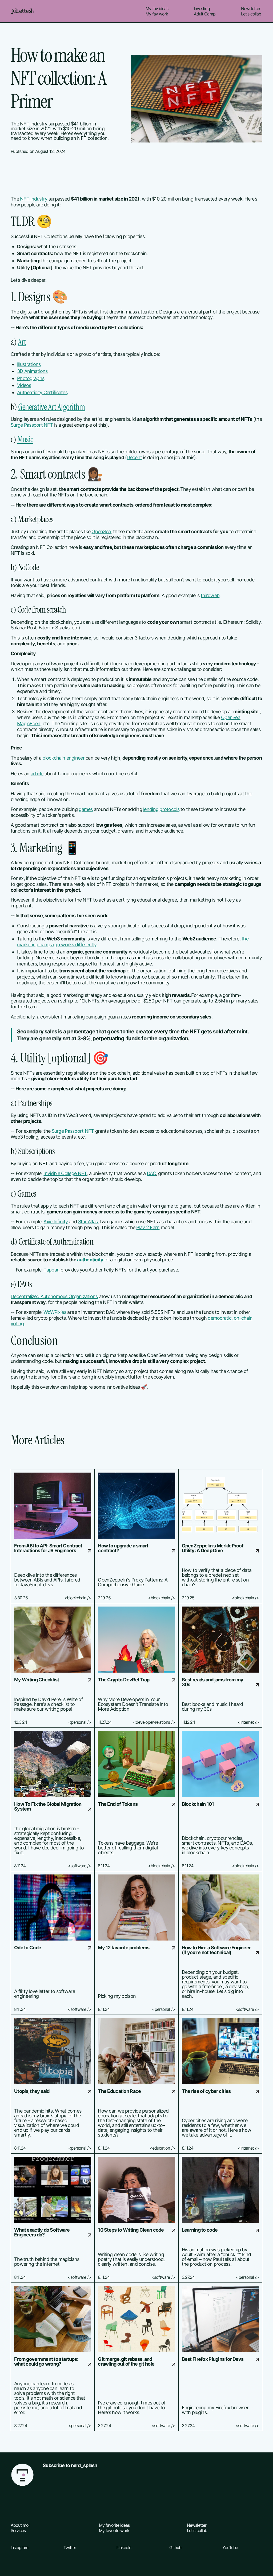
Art (22, 342)
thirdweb (210, 595)
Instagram (19, 2548)
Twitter (70, 2548)
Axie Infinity (56, 1222)
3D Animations (32, 371)
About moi (20, 2525)
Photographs (31, 378)
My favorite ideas (114, 2525)
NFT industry (34, 199)
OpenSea (101, 531)
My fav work (157, 14)
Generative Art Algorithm (52, 407)
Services (18, 2530)
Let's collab (251, 14)
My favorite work (114, 2530)
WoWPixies (55, 1312)
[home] (22, 11)
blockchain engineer (63, 758)
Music (25, 439)
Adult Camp (204, 14)
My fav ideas (157, 9)
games (86, 809)
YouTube (230, 2548)
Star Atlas (88, 1222)
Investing (202, 9)
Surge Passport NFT (32, 425)
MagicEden (29, 724)
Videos (24, 385)
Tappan (51, 1270)
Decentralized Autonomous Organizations (54, 1296)
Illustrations (29, 364)
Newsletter (251, 9)
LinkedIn (124, 2548)
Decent (134, 457)
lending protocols (161, 809)
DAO (151, 1173)
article (37, 774)
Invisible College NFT (65, 1173)
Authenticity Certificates (42, 392)
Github (175, 2548)
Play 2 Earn (148, 1227)
